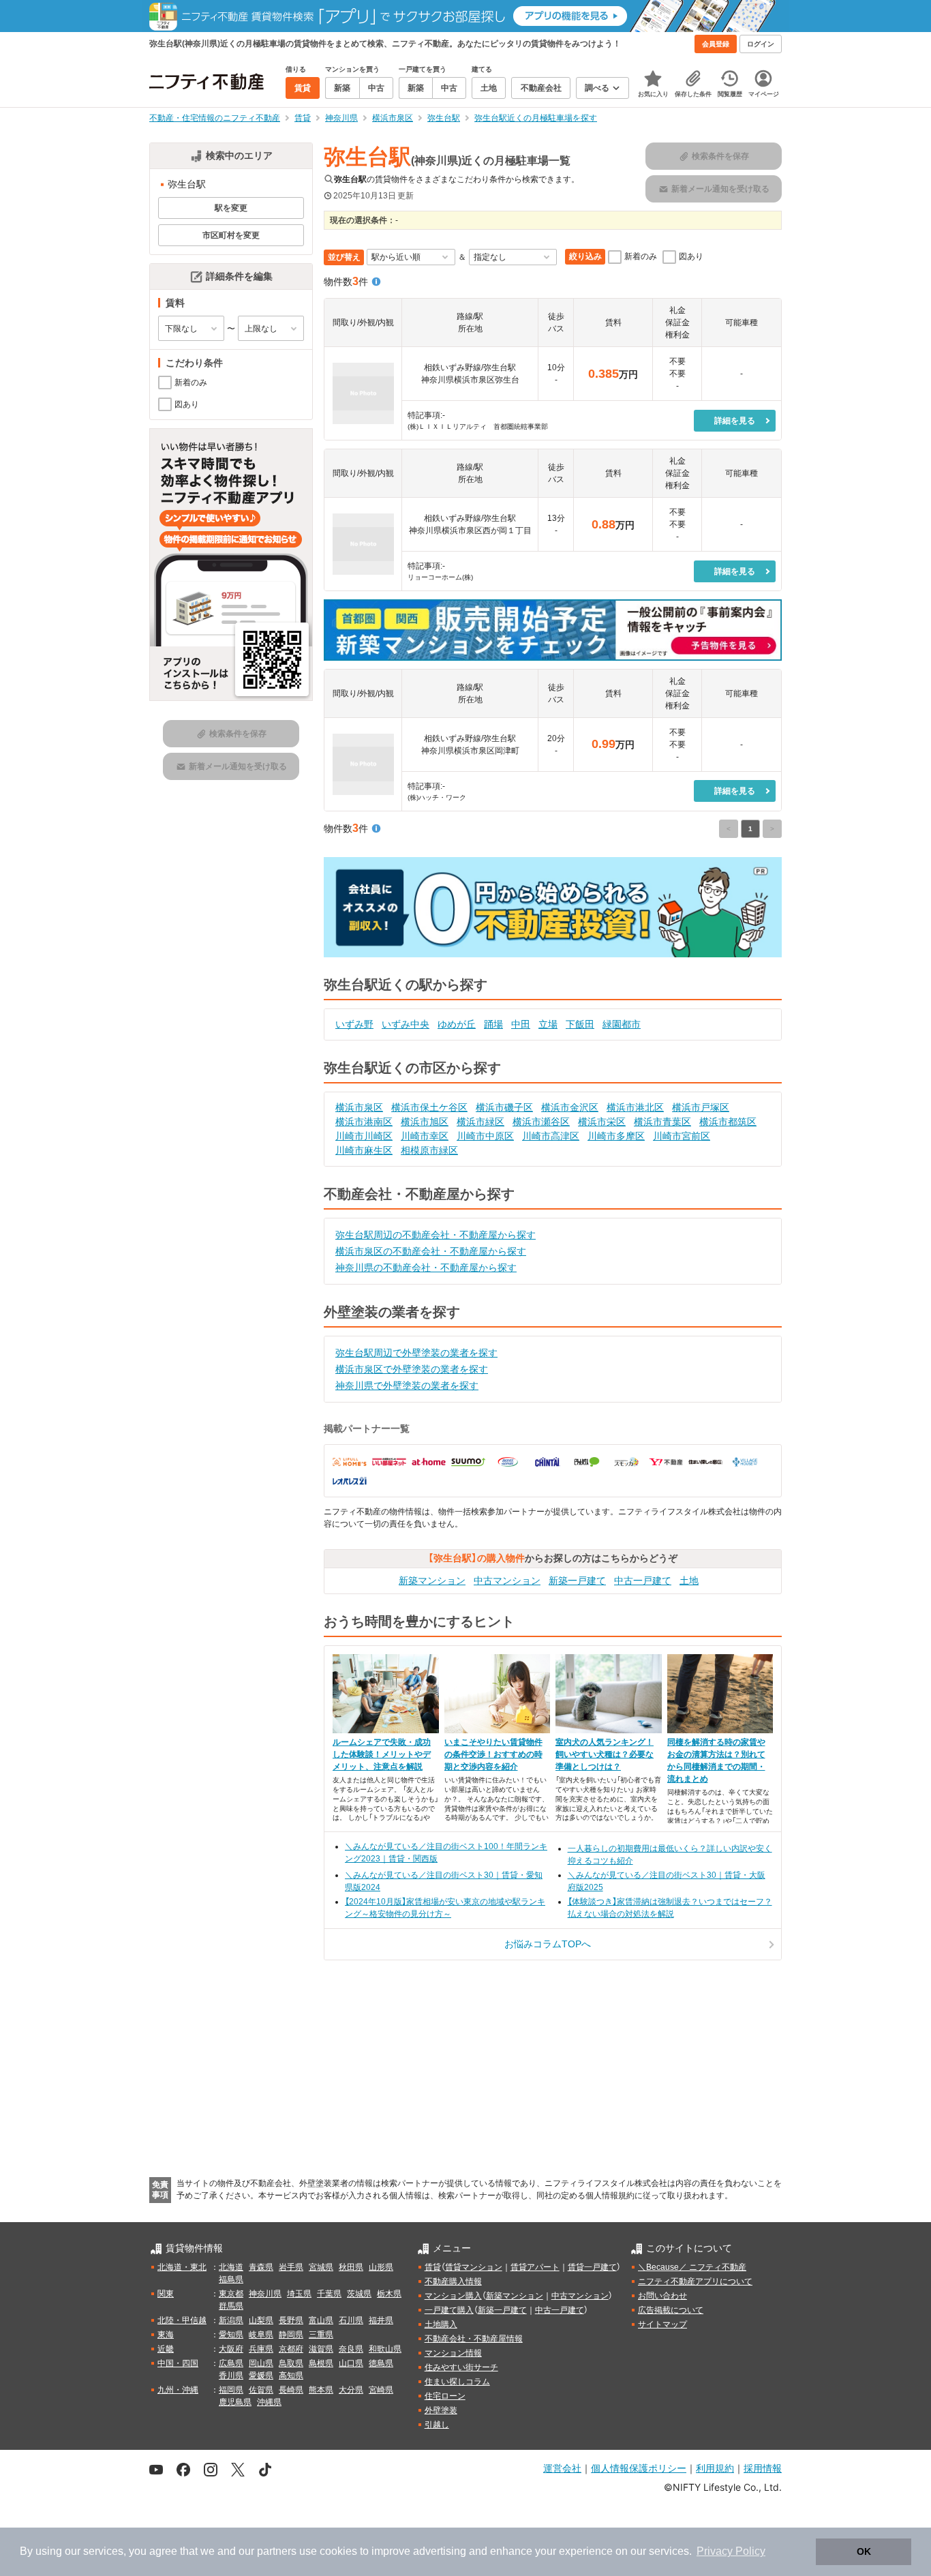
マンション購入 (453, 2296)
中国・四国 (178, 2363)
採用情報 (763, 2468)
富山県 (321, 2320)
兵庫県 (261, 2349)
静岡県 (291, 2335)
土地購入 (441, 2324)
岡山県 (261, 2363)
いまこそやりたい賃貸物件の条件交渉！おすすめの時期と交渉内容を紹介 (493, 1754)
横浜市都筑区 (728, 1122)
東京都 (231, 2294)
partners (277, 2551)
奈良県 (351, 2349)
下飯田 (580, 1024)
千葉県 (329, 2294)
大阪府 (231, 2349)
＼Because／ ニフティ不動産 (692, 2267)
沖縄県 (269, 2402)
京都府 (291, 2349)
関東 (166, 2294)
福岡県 (231, 2390)
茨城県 (359, 2294)
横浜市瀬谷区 (541, 1122)
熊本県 (321, 2390)
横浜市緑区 (480, 1122)
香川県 (231, 2376)
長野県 (291, 2320)
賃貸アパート (535, 2267)
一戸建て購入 (449, 2310)
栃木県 (389, 2294)
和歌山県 (385, 2349)
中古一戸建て (643, 1581)
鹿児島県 (235, 2402)
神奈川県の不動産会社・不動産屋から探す (426, 1268)
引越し (437, 2425)
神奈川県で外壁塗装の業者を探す (407, 1386)
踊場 (493, 1024)
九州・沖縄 (178, 2390)
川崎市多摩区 (616, 1136)
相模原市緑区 (429, 1150)
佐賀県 (261, 2390)
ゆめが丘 (457, 1024)
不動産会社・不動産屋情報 (474, 2339)
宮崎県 (381, 2390)
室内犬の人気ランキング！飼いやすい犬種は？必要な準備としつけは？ (605, 1754)
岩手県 (291, 2267)
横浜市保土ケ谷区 (429, 1107)
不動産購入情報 (453, 2281)
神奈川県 (265, 2294)
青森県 (261, 2267)
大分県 (351, 2390)
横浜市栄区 (602, 1122)
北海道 (231, 2267)
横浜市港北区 (635, 1107)
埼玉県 (299, 2294)
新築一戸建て (577, 1581)
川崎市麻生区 (364, 1150)
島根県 (321, 2363)
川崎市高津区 (551, 1136)
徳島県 (381, 2363)
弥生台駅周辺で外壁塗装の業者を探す (416, 1353)
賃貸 (433, 2267)
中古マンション (507, 1581)
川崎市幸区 (425, 1136)
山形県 (381, 2267)
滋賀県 (321, 2349)
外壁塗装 (441, 2410)
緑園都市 (622, 1024)
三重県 (321, 2335)
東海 (166, 2335)
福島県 (231, 2279)
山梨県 (261, 2320)
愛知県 (231, 2335)
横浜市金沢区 (570, 1107)
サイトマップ (662, 2324)
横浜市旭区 (425, 1122)
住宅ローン (445, 2396)
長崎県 (291, 2390)
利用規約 (715, 2468)
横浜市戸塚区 (701, 1107)
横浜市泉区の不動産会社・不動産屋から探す (431, 1251)
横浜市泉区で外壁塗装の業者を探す (412, 1369)
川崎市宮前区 (682, 1136)
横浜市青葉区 (662, 1122)
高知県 (291, 2376)
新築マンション (432, 1581)
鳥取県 (291, 2363)
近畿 (166, 2349)
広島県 (231, 2363)
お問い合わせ (662, 2296)
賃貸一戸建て (592, 2267)
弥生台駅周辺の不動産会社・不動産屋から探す (436, 1235)
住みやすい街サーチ (461, 2367)
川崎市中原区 (485, 1136)
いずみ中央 (406, 1024)
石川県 (351, 2320)
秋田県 (351, 2267)
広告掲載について (671, 2310)
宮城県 (321, 2267)
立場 (548, 1024)
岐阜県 (261, 2335)
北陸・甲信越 (182, 2320)
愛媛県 (261, 2376)
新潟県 (231, 2320)
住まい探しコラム (457, 2382)
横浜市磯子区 (504, 1107)
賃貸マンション (474, 2267)
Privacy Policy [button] (731, 2551)
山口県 (351, 2363)
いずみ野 (354, 1024)
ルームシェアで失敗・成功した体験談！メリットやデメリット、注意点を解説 (382, 1754)
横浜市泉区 (359, 1107)
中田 (521, 1024)
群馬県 (231, 2306)
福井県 (381, 2320)
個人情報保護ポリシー (639, 2468)
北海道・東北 (182, 2267)
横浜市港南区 (364, 1122)
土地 (689, 1581)
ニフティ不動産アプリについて (695, 2281)
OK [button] (864, 2551)
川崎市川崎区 (364, 1136)
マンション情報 (453, 2353)
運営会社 (562, 2468)
